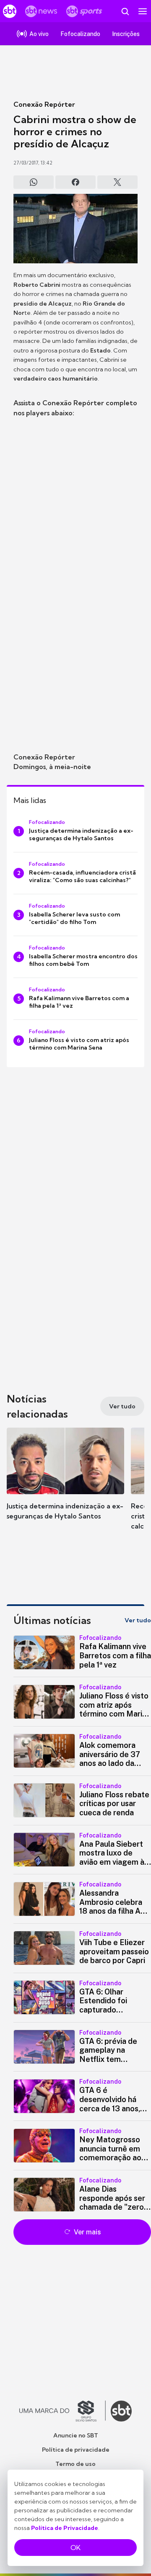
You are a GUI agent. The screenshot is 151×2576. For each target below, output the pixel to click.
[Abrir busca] (125, 11)
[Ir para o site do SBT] (121, 2411)
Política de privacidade (76, 2450)
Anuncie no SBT (76, 2435)
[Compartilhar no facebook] (75, 182)
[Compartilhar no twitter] (117, 182)
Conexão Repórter (44, 104)
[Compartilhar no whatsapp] (34, 182)
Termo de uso (75, 2464)
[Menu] (143, 11)
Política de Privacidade (65, 2528)
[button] (65, 1482)
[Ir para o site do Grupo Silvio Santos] (62, 2411)
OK (75, 2548)
